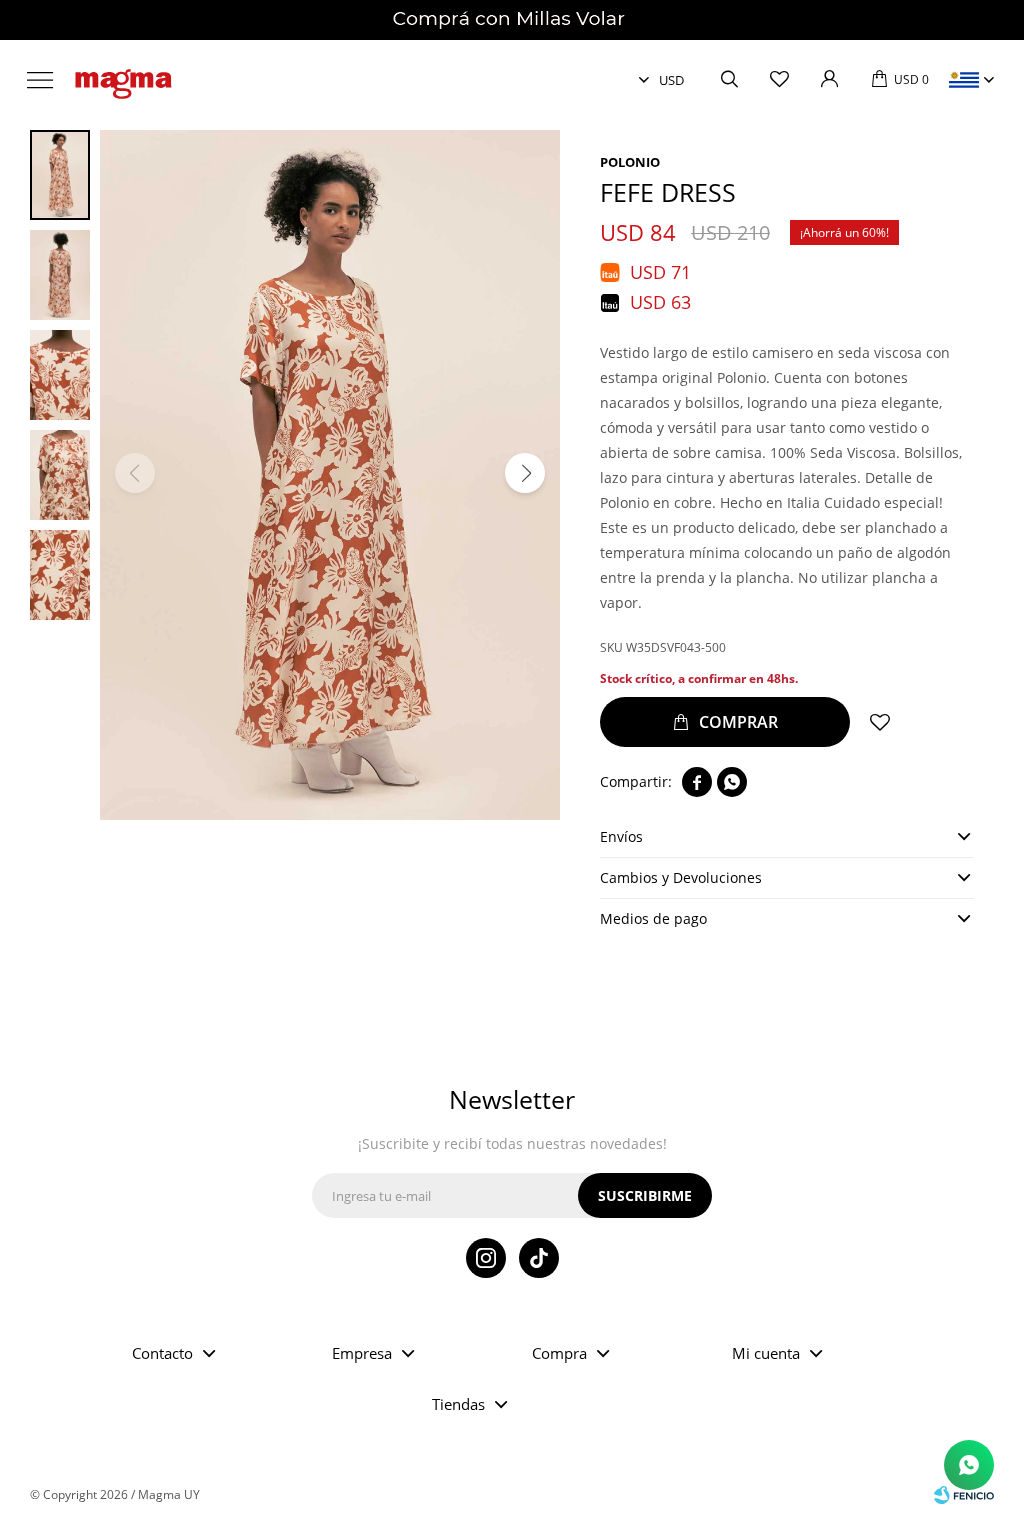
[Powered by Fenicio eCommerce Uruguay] (964, 1495)
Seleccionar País (964, 80)
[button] (729, 80)
